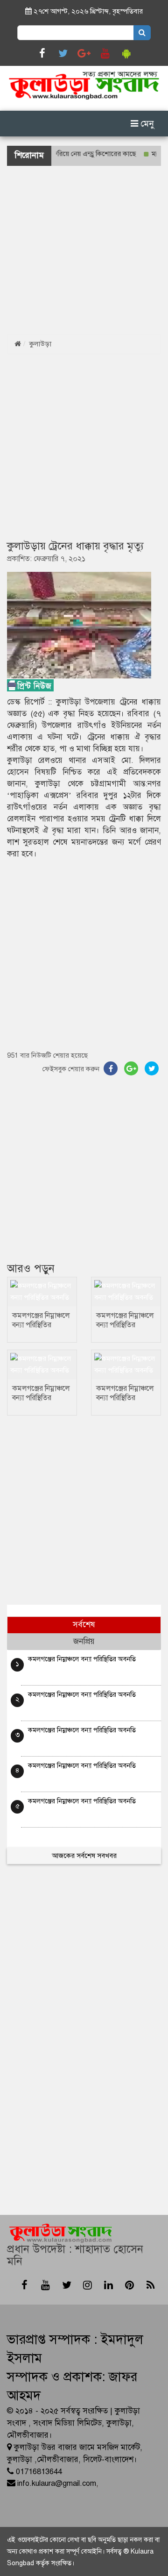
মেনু (146, 124)
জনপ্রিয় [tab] (84, 1641)
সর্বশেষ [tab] (84, 1625)
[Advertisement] (84, 250)
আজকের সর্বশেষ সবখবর (84, 1856)
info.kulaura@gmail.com (57, 2483)
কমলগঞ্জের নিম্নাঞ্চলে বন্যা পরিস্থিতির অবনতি (41, 1325)
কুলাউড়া (40, 344)
